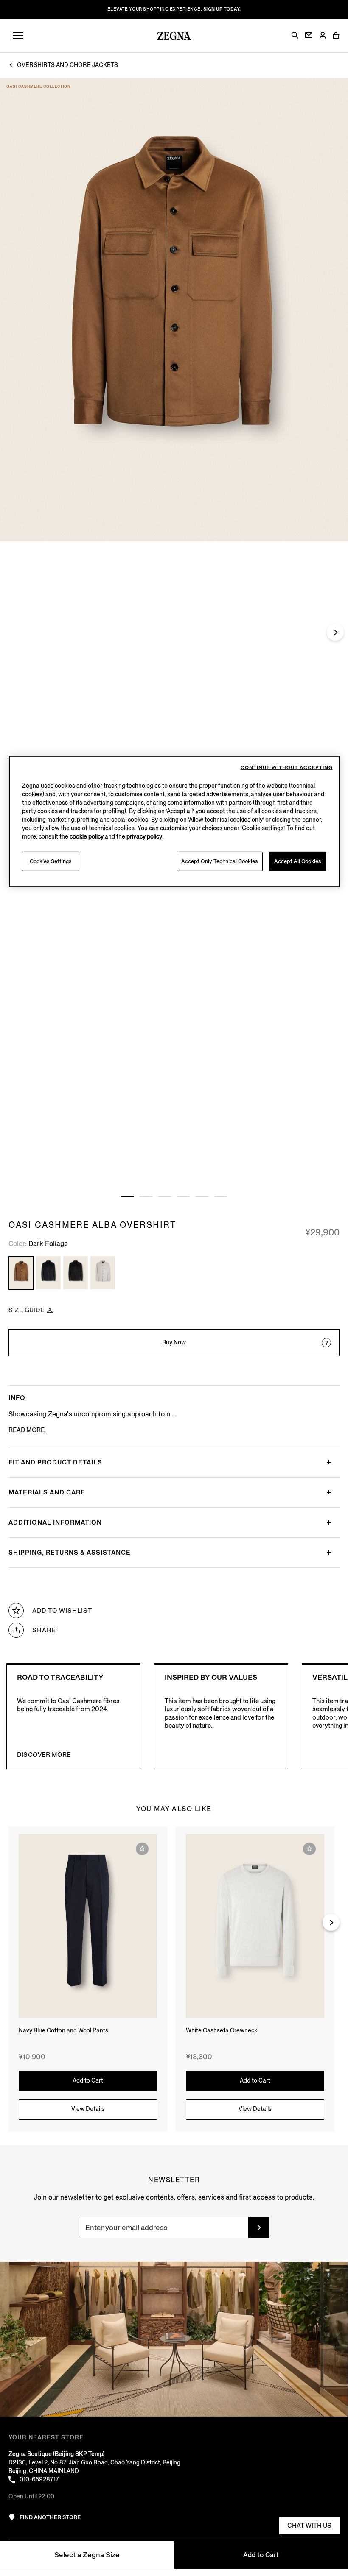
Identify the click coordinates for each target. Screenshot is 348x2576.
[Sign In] (323, 36)
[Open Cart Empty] (336, 35)
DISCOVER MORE (44, 1755)
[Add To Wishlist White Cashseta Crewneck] (309, 1849)
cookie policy (87, 837)
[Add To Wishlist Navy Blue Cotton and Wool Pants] (142, 1849)
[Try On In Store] (326, 1343)
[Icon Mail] (309, 35)
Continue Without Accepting (287, 768)
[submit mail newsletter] (259, 2228)
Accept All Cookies (298, 861)
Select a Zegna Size (87, 2555)
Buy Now (174, 1342)
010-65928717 (39, 2480)
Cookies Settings (51, 861)
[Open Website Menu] (18, 36)
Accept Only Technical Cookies (220, 861)
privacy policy (144, 837)
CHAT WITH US (309, 2526)
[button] (295, 35)
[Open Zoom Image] (174, 310)
